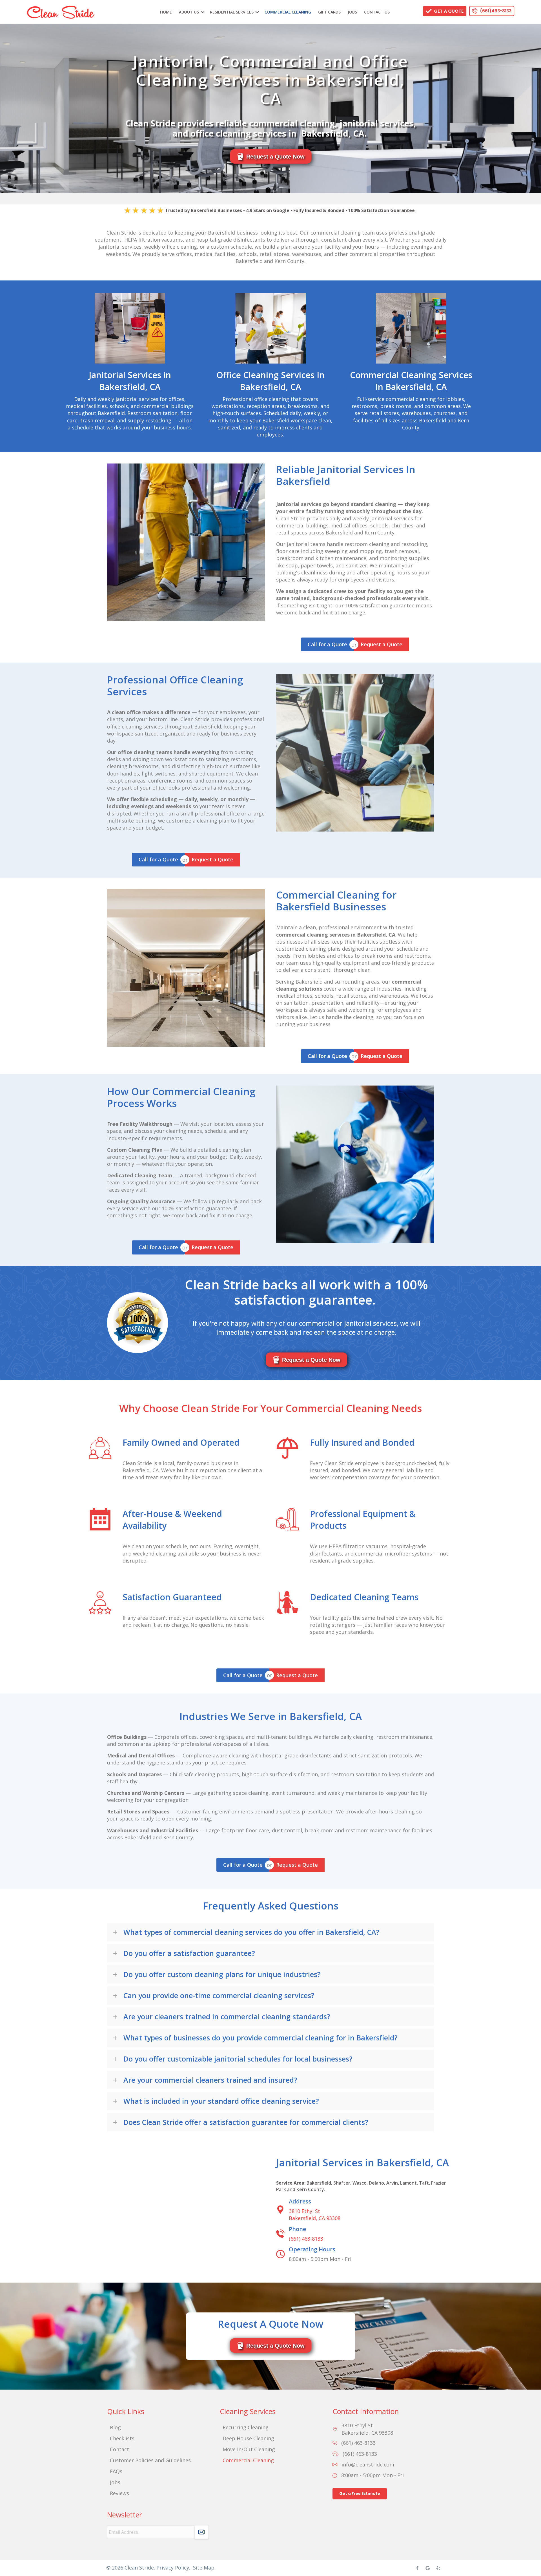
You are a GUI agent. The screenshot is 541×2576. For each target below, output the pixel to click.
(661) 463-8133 (306, 2239)
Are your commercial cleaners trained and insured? (210, 2080)
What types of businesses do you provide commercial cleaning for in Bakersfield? (260, 2038)
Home (166, 12)
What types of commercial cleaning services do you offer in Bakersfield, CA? (251, 1932)
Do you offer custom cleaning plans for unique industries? (222, 1974)
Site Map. (204, 2568)
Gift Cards (329, 12)
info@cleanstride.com (368, 2464)
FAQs (116, 2471)
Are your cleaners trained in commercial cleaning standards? (227, 2016)
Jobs (352, 12)
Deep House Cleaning (248, 2438)
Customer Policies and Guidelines (150, 2460)
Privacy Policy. (173, 2568)
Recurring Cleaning (246, 2427)
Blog (115, 2427)
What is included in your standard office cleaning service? (221, 2101)
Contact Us (377, 12)
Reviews (119, 2493)
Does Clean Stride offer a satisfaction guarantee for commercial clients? (246, 2122)
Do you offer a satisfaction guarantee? (189, 1953)
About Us (189, 12)
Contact (119, 2449)
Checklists (122, 2438)
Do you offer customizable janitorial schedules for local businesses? (238, 2059)
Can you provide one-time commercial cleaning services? (219, 1995)
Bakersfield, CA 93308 (315, 2215)
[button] (203, 12)
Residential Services (232, 12)
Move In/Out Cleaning (249, 2449)
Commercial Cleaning (288, 12)
